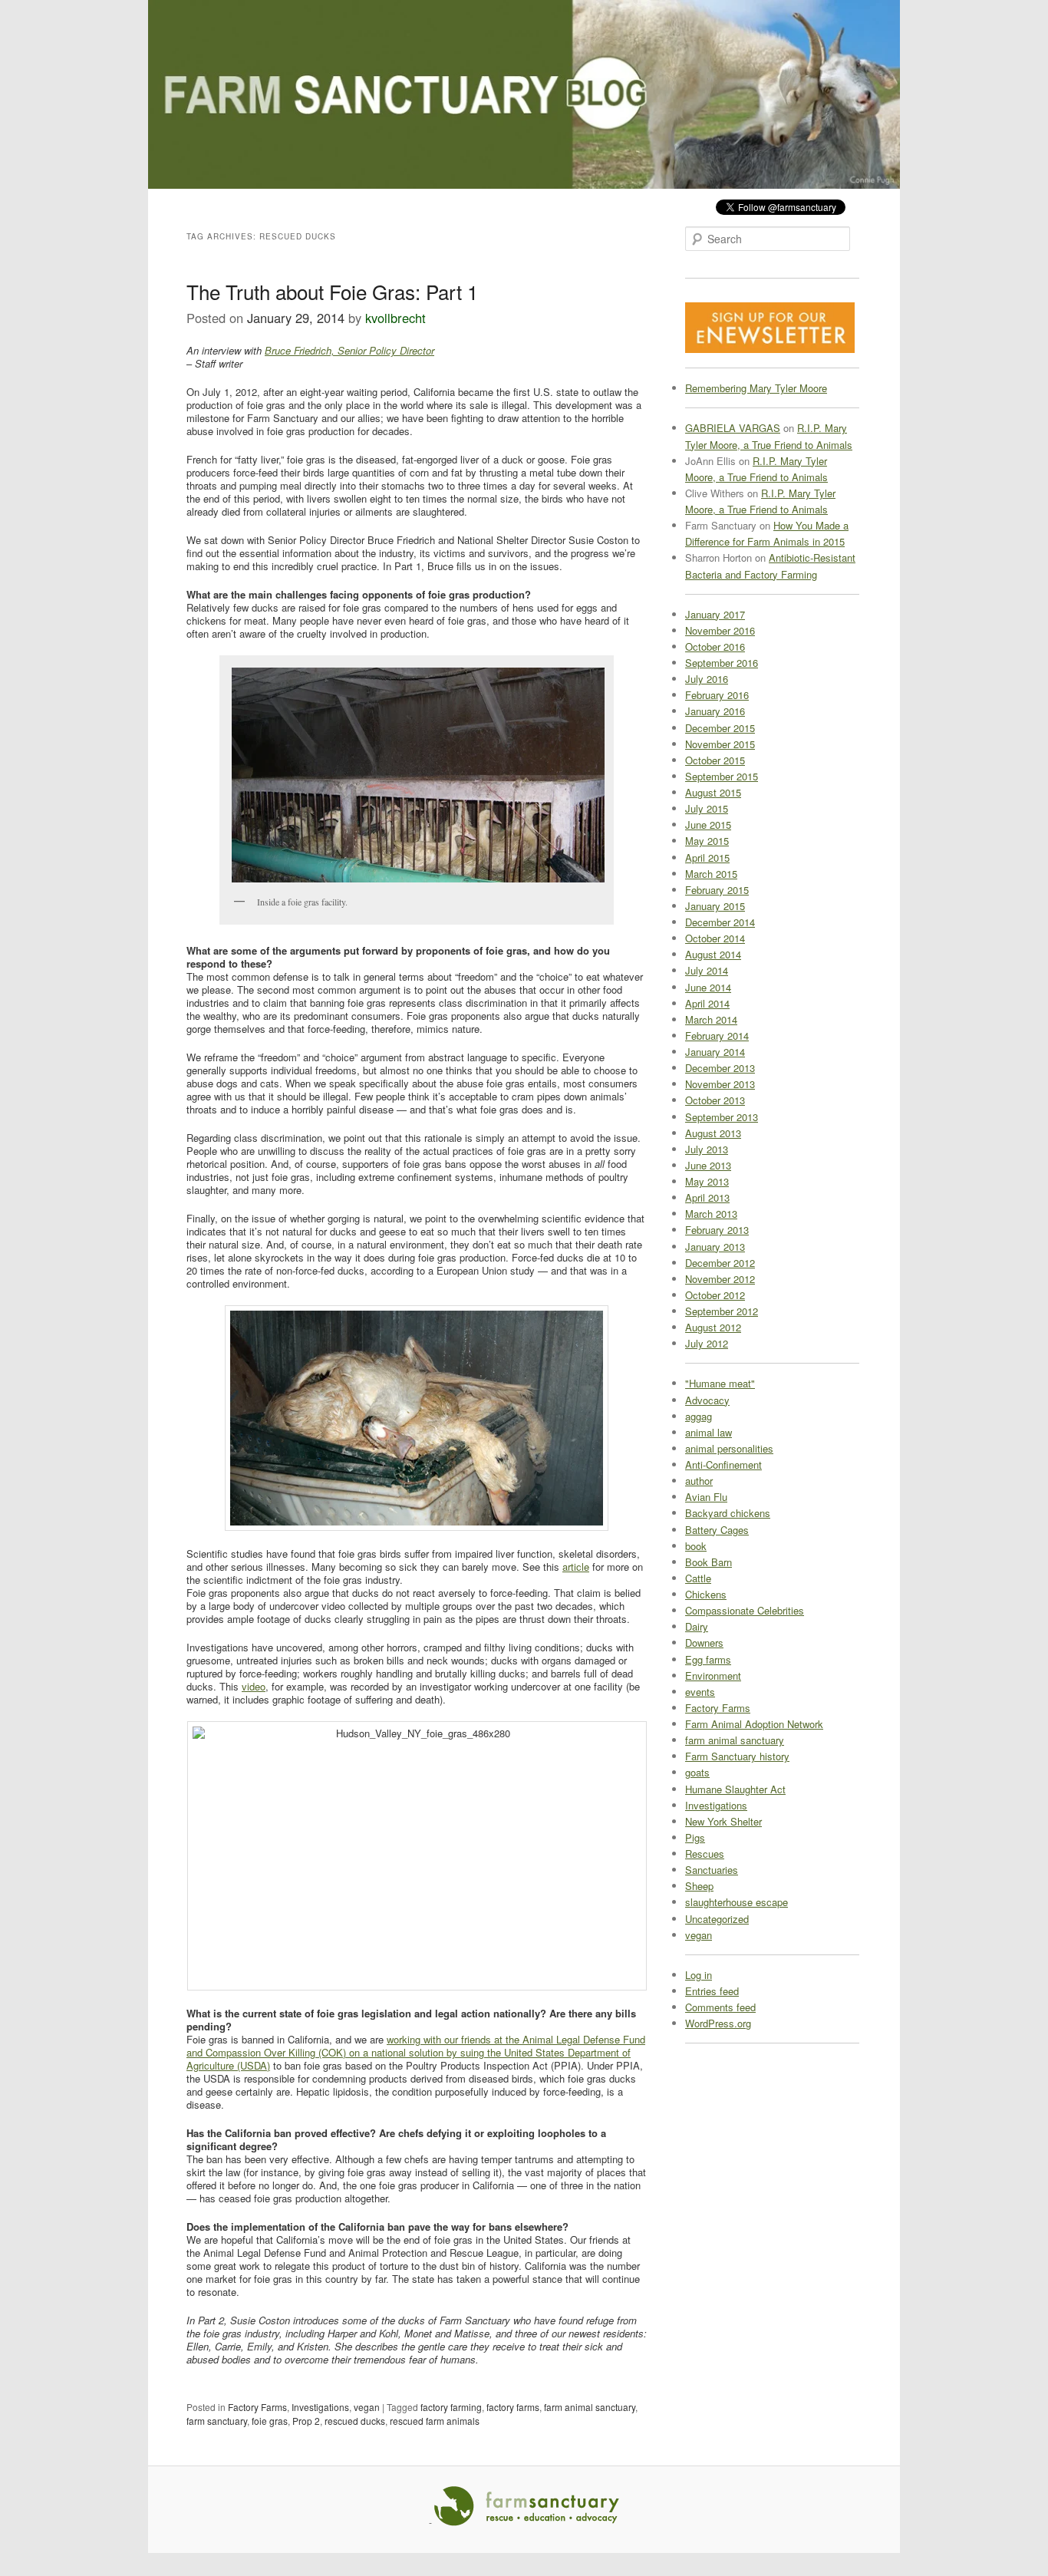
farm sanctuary (217, 2421)
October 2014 (715, 938)
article (576, 1567)
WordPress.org (718, 2023)
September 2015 (722, 776)
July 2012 (707, 1343)
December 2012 (720, 1263)
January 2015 (715, 906)
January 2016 (715, 711)
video (254, 1686)
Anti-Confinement (723, 1464)
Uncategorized (717, 1919)
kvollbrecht (395, 318)
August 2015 (713, 792)
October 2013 (715, 1100)
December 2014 (720, 922)
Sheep (699, 1886)
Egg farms (708, 1659)
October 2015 (715, 760)
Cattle (698, 1578)
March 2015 (711, 874)
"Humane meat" (720, 1383)
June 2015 (708, 825)
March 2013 (711, 1214)
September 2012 (722, 1311)
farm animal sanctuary (590, 2407)
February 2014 (717, 1036)
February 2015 (717, 890)
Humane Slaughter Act (735, 1789)
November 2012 (720, 1279)
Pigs (695, 1837)
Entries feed (712, 1991)
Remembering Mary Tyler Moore (756, 388)
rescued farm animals (435, 2421)
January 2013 (715, 1247)
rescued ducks (355, 2421)
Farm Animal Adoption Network (754, 1724)
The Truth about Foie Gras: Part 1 (332, 291)
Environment (713, 1676)
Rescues (705, 1854)
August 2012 (713, 1327)
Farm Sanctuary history (737, 1756)
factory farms (513, 2407)
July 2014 (707, 970)
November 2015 (720, 744)
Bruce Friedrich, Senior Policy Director (349, 350)
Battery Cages (717, 1530)
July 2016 (707, 679)
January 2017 (715, 614)
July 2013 (707, 1149)
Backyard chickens (728, 1513)
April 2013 (707, 1197)
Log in (699, 1975)
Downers (704, 1643)
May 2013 (707, 1181)
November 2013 (720, 1084)
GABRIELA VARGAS (733, 428)
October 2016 (715, 646)
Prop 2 (306, 2421)
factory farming (451, 2407)
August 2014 (713, 954)
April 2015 (707, 858)
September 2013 (722, 1117)
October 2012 (715, 1295)
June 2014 (708, 987)
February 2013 (717, 1230)
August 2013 (713, 1133)
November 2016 (720, 630)
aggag (699, 1416)
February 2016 (717, 695)
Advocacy (707, 1400)
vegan (367, 2407)
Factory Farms (257, 2407)
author (699, 1481)
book (696, 1546)
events (700, 1692)
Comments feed (720, 2007)
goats (697, 1772)
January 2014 (715, 1052)
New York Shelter (723, 1821)
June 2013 (708, 1165)
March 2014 (711, 1019)
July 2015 (707, 808)
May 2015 (707, 841)
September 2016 (722, 663)
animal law (709, 1432)
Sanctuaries (712, 1870)
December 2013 (720, 1068)
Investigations (320, 2407)
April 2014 (707, 1003)
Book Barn (709, 1562)
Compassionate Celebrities (745, 1610)
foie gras (270, 2421)
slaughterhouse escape (737, 1902)
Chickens (706, 1594)
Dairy (697, 1626)
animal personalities (729, 1448)
